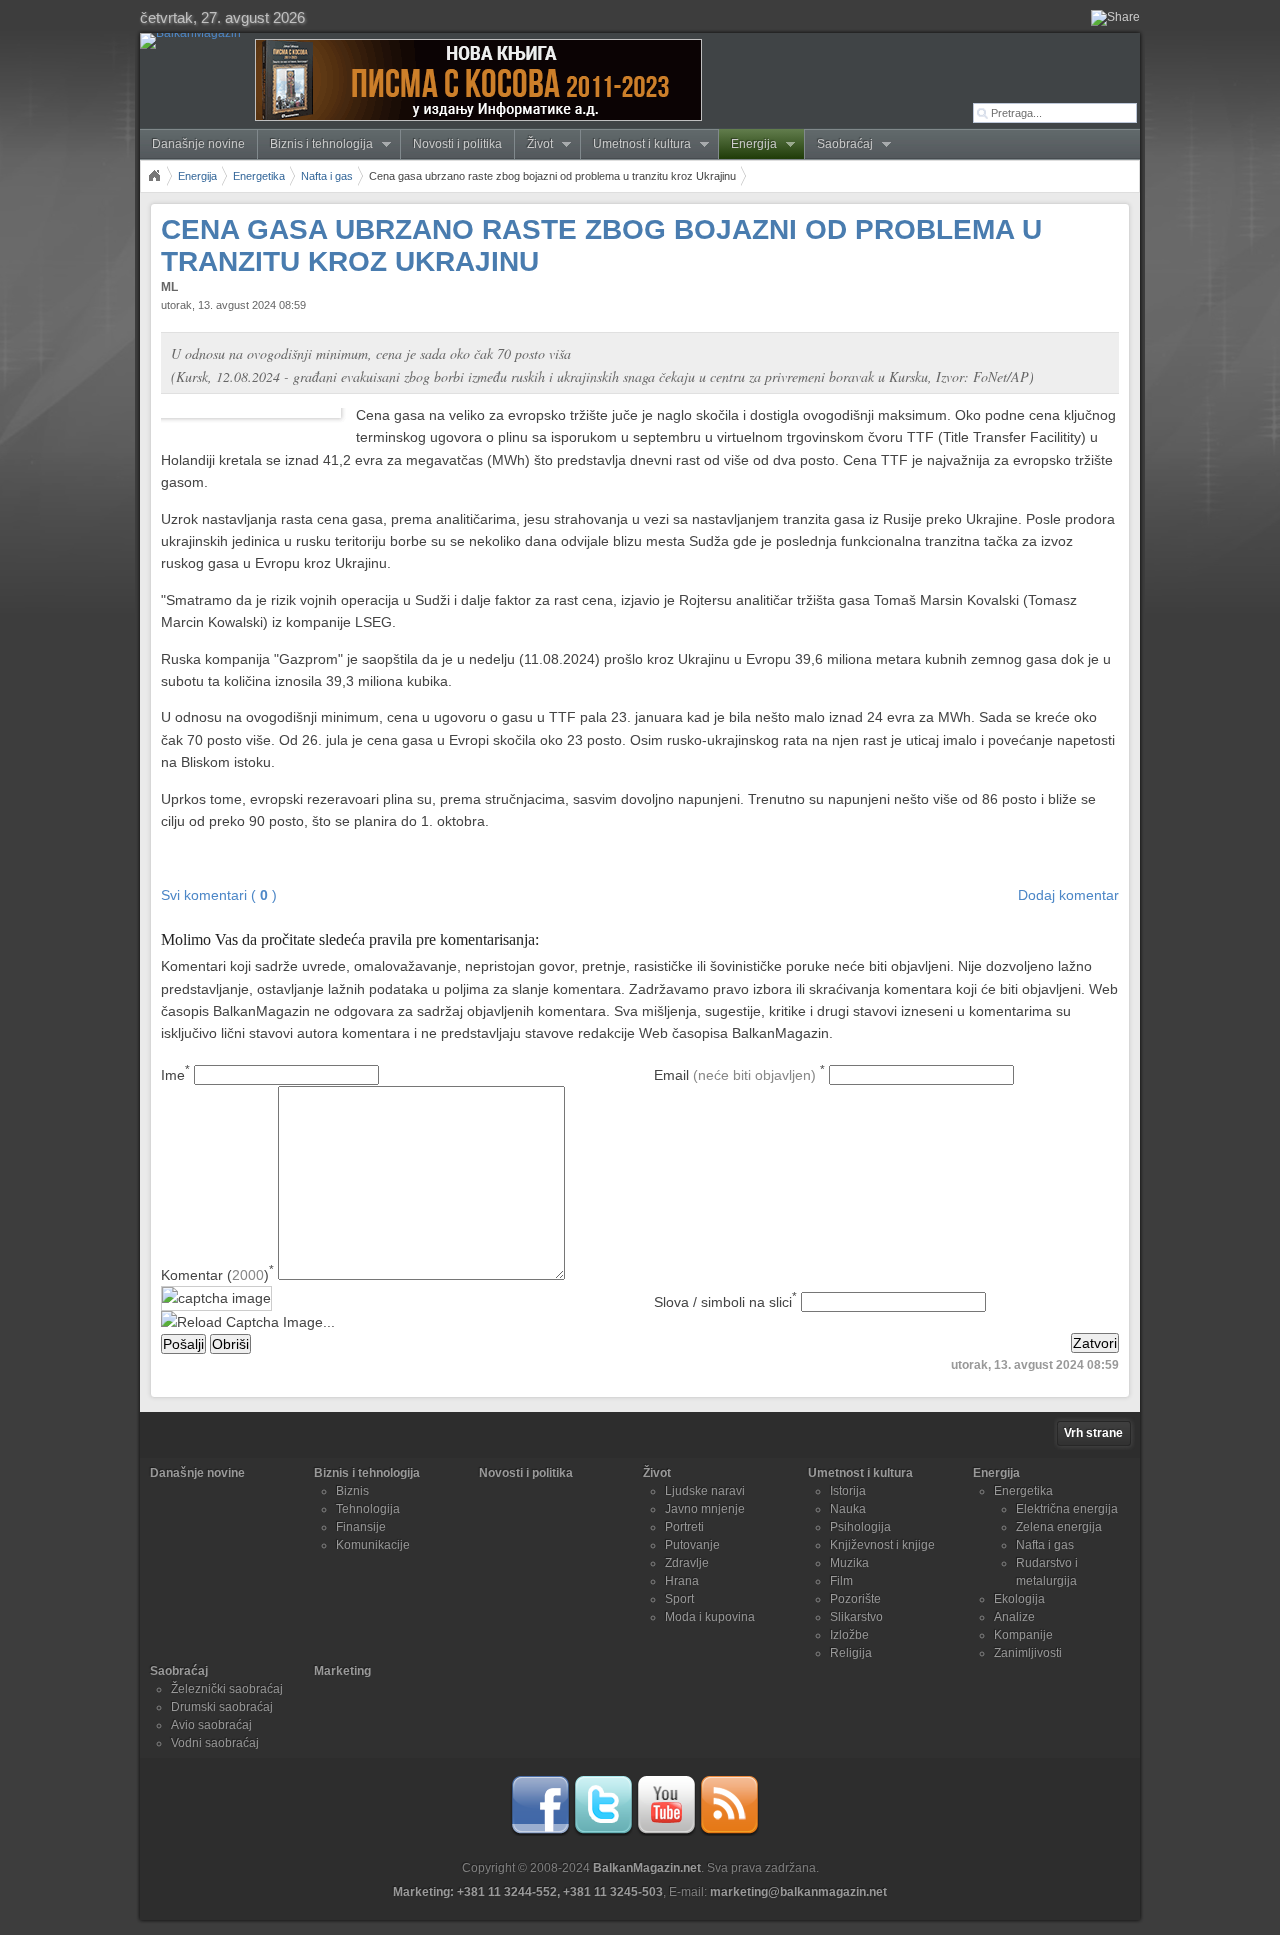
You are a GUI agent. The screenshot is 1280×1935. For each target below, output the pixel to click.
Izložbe (849, 1635)
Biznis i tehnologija (315, 144)
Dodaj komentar (1068, 895)
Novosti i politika (457, 144)
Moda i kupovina (710, 1617)
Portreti (684, 1527)
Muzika (849, 1563)
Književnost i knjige (882, 1545)
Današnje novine (198, 144)
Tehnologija (368, 1509)
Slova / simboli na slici (725, 1302)
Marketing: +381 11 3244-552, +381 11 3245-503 (528, 1892)
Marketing (342, 1671)
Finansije (361, 1527)
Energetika (259, 176)
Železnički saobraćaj (227, 1689)
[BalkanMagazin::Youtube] (666, 1832)
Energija (748, 144)
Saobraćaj (839, 144)
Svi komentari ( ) (219, 895)
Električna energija (1067, 1509)
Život (534, 144)
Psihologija (860, 1527)
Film (841, 1581)
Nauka (848, 1509)
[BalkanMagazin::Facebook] (540, 1832)
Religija (851, 1653)
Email (739, 1075)
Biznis (352, 1491)
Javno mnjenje (705, 1509)
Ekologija (1019, 1599)
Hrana (682, 1581)
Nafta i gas (327, 176)
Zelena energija (1059, 1527)
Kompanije (1023, 1635)
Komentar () (217, 1275)
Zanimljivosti (1028, 1653)
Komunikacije (373, 1545)
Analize (1014, 1617)
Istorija (848, 1491)
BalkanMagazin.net (647, 1868)
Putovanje (692, 1545)
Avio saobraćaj (211, 1725)
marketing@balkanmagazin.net (798, 1892)
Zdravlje (687, 1563)
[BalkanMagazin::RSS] (729, 1832)
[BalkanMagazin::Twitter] (603, 1832)
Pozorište (855, 1599)
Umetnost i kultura (636, 144)
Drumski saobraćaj (222, 1707)
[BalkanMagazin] (194, 41)
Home (154, 176)
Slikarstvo (856, 1617)
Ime (175, 1075)
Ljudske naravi (705, 1491)
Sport (679, 1599)
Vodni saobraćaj (215, 1743)
